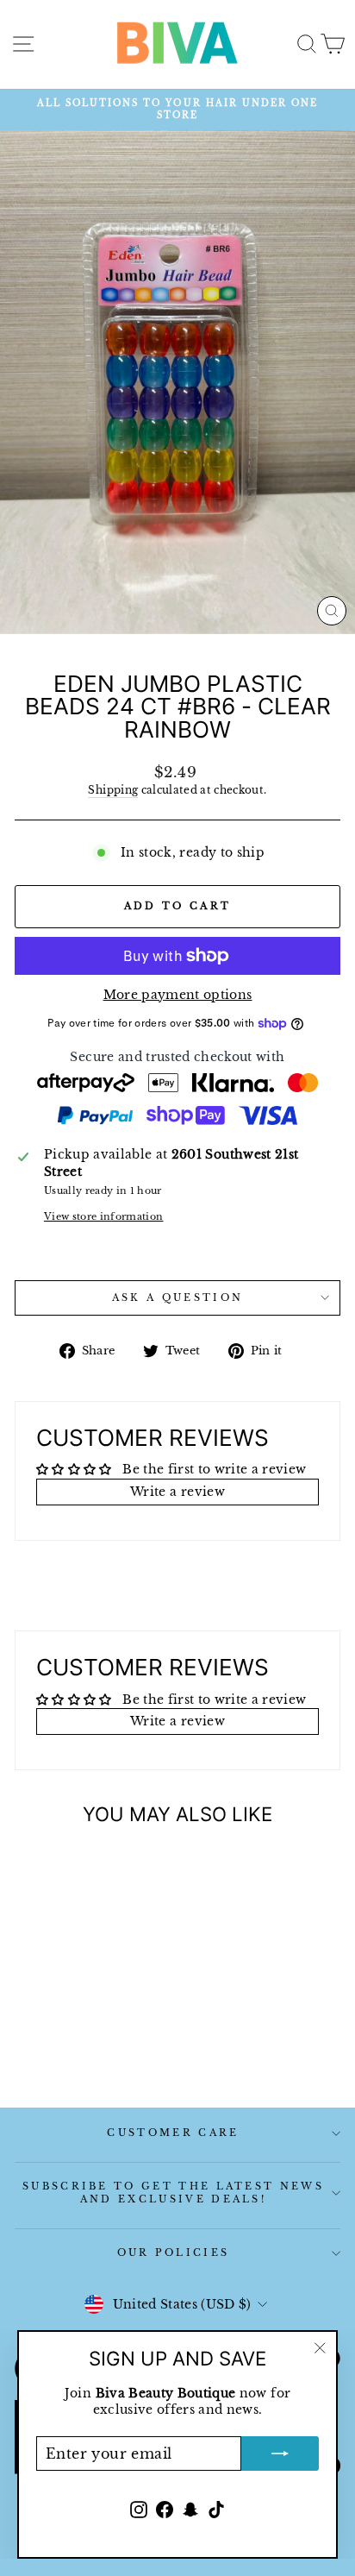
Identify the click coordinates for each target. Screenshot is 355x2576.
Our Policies (174, 2252)
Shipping (113, 790)
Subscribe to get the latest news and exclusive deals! (173, 2193)
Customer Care (173, 2133)
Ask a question (177, 1297)
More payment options (178, 995)
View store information (104, 1216)
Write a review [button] (177, 1492)
